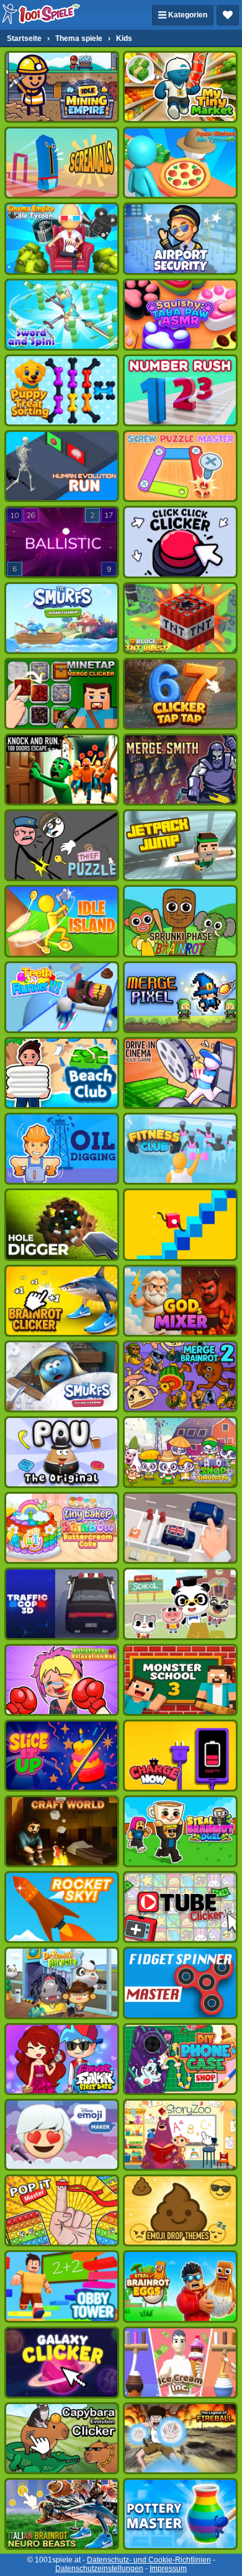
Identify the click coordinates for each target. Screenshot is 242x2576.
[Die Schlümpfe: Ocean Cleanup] (62, 618)
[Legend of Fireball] (180, 2438)
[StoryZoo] (180, 2135)
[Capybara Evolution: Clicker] (62, 2438)
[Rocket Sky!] (62, 1907)
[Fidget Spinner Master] (180, 1983)
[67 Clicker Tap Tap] (180, 694)
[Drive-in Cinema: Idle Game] (180, 1073)
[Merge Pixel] (180, 997)
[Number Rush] (180, 390)
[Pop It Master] (62, 2210)
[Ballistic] (62, 542)
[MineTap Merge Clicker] (62, 694)
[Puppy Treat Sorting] (62, 390)
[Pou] (62, 1452)
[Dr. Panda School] (180, 1604)
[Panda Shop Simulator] (180, 1452)
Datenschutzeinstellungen (99, 2569)
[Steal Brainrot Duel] (180, 1831)
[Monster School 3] (180, 1680)
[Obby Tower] (62, 2286)
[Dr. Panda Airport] (62, 1983)
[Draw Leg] (180, 1224)
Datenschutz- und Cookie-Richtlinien (149, 2560)
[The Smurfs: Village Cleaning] (62, 1376)
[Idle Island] (62, 921)
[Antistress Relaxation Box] (62, 1680)
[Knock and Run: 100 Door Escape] (62, 770)
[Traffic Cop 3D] (62, 1604)
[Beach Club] (62, 1073)
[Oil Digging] (62, 1149)
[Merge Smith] (180, 770)
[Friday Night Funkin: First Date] (62, 2059)
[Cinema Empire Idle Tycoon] (62, 238)
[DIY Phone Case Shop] (180, 2059)
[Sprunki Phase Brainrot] (180, 921)
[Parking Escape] (180, 1528)
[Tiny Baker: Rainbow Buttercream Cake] (62, 1528)
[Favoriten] (228, 15)
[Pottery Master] (180, 2514)
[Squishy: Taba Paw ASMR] (180, 315)
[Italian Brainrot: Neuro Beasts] (62, 2514)
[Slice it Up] (62, 1756)
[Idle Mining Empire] (62, 87)
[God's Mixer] (180, 1301)
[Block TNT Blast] (180, 618)
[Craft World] (62, 1831)
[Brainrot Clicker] (62, 1301)
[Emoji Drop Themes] (180, 2210)
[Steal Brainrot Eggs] (180, 2286)
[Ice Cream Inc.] (180, 2363)
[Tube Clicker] (180, 1907)
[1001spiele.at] (42, 15)
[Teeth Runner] (62, 997)
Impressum (168, 2569)
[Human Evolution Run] (62, 466)
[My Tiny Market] (180, 87)
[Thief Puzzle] (62, 845)
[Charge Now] (180, 1756)
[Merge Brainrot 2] (180, 1376)
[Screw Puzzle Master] (180, 466)
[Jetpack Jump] (180, 845)
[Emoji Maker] (62, 2135)
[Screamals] (62, 163)
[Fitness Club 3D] (180, 1149)
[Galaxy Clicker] (62, 2363)
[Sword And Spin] (62, 315)
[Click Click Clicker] (180, 542)
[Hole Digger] (62, 1224)
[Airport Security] (180, 238)
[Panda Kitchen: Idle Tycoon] (180, 163)
